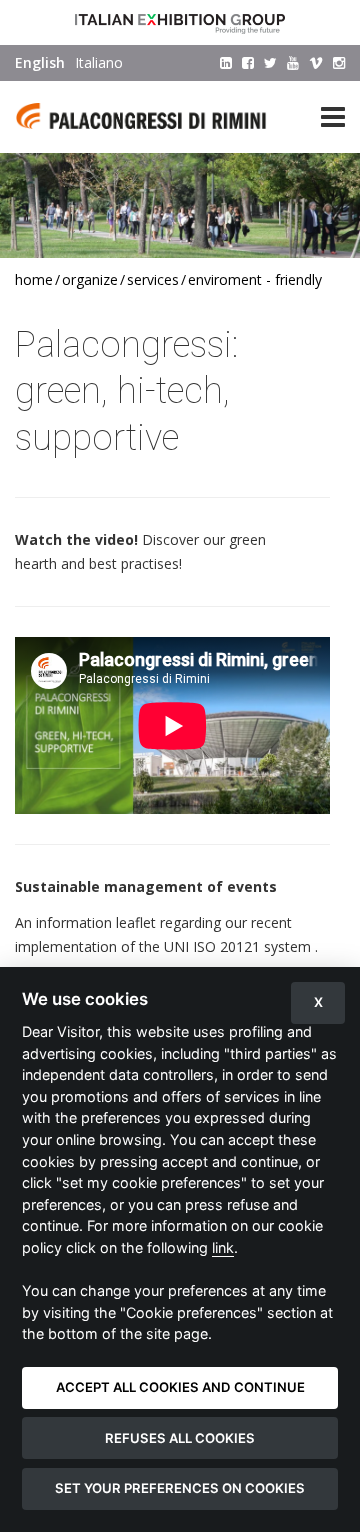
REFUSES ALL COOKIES (180, 1438)
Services (153, 279)
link (223, 1247)
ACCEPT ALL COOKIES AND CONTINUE (180, 1387)
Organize (90, 279)
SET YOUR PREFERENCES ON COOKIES (180, 1488)
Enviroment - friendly (255, 279)
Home (34, 279)
